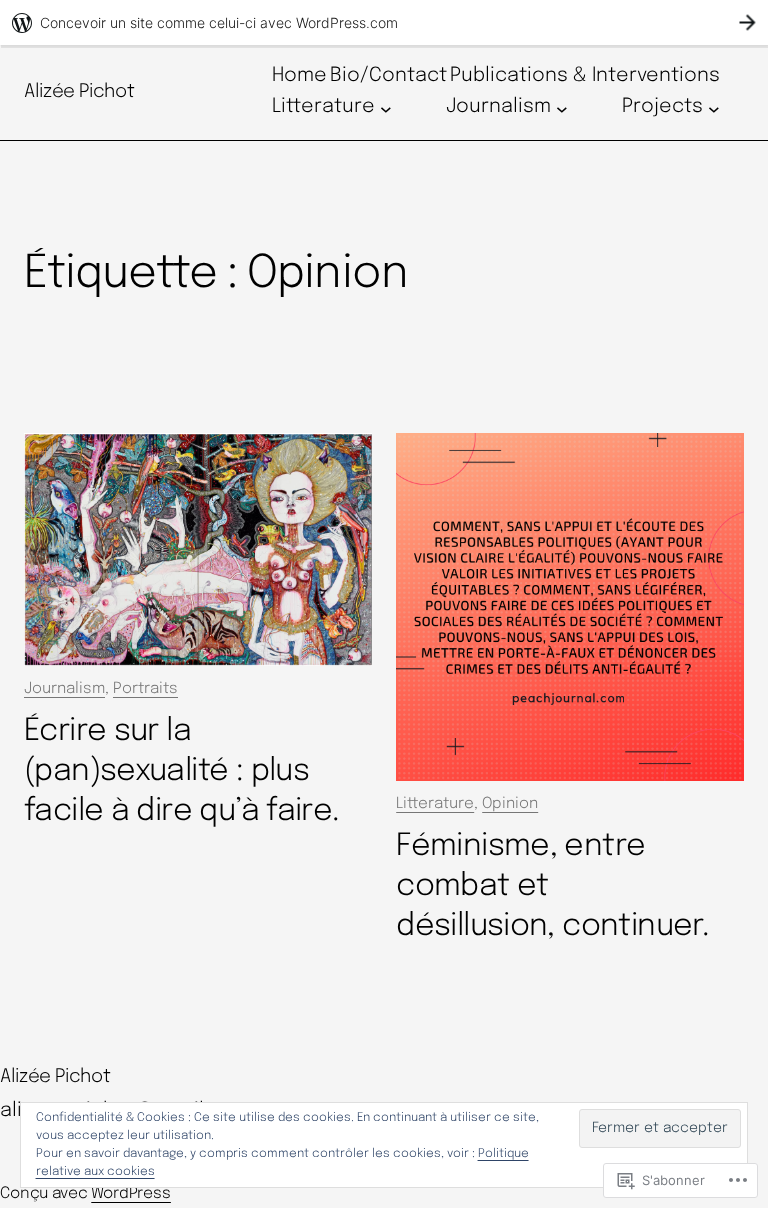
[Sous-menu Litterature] (386, 108)
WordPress (131, 1194)
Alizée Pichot (79, 91)
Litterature (435, 804)
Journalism (64, 689)
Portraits (145, 689)
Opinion (510, 804)
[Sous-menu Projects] (714, 108)
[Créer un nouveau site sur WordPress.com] (384, 22)
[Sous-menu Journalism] (562, 108)
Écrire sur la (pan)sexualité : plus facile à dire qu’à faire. (182, 771)
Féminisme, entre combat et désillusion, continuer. (552, 886)
